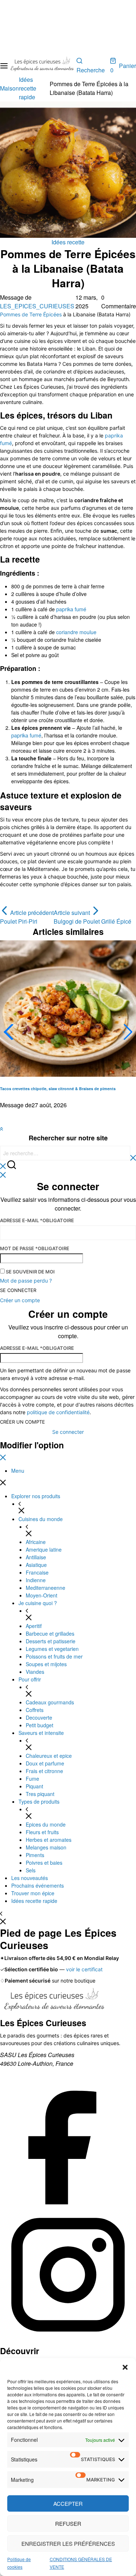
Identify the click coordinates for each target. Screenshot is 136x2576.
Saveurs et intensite (41, 1733)
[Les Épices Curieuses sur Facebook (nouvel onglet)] (68, 2202)
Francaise (37, 1572)
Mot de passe (35, 1248)
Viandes (35, 1672)
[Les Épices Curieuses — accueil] (54, 2002)
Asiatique (36, 1565)
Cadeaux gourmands (50, 1702)
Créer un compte (22, 1422)
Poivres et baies (44, 1863)
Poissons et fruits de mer (54, 1656)
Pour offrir (30, 1679)
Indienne (36, 1580)
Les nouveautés (30, 1878)
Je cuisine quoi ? (38, 1603)
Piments (35, 1855)
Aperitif (34, 1626)
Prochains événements (38, 1885)
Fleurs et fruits (42, 1832)
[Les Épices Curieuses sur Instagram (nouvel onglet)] (68, 2341)
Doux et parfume (45, 1763)
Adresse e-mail (37, 1220)
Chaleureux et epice (49, 1756)
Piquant (34, 1786)
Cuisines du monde (41, 1519)
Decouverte (39, 1717)
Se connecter (18, 1290)
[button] (125, 2367)
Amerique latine (44, 1549)
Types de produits (39, 1801)
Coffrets (35, 1710)
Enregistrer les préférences (68, 2543)
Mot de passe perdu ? (26, 1281)
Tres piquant (40, 1794)
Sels (31, 1870)
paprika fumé (71, 609)
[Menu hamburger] (4, 66)
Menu (18, 1471)
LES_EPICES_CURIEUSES (37, 306)
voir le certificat (84, 1969)
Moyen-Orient (42, 1595)
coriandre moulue (76, 632)
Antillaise (36, 1557)
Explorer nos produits (36, 1496)
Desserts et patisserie (51, 1641)
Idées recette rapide (34, 1901)
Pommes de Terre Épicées (31, 314)
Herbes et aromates (49, 1840)
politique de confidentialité (58, 1412)
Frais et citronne (44, 1771)
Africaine (36, 1542)
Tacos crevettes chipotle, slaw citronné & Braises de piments (58, 1089)
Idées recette (68, 242)
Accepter (68, 2503)
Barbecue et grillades (50, 1633)
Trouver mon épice (33, 1893)
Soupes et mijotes (46, 1664)
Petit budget (40, 1725)
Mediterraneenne (46, 1588)
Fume (32, 1779)
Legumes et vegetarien (52, 1649)
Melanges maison (46, 1847)
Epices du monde (46, 1824)
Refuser (68, 2523)
